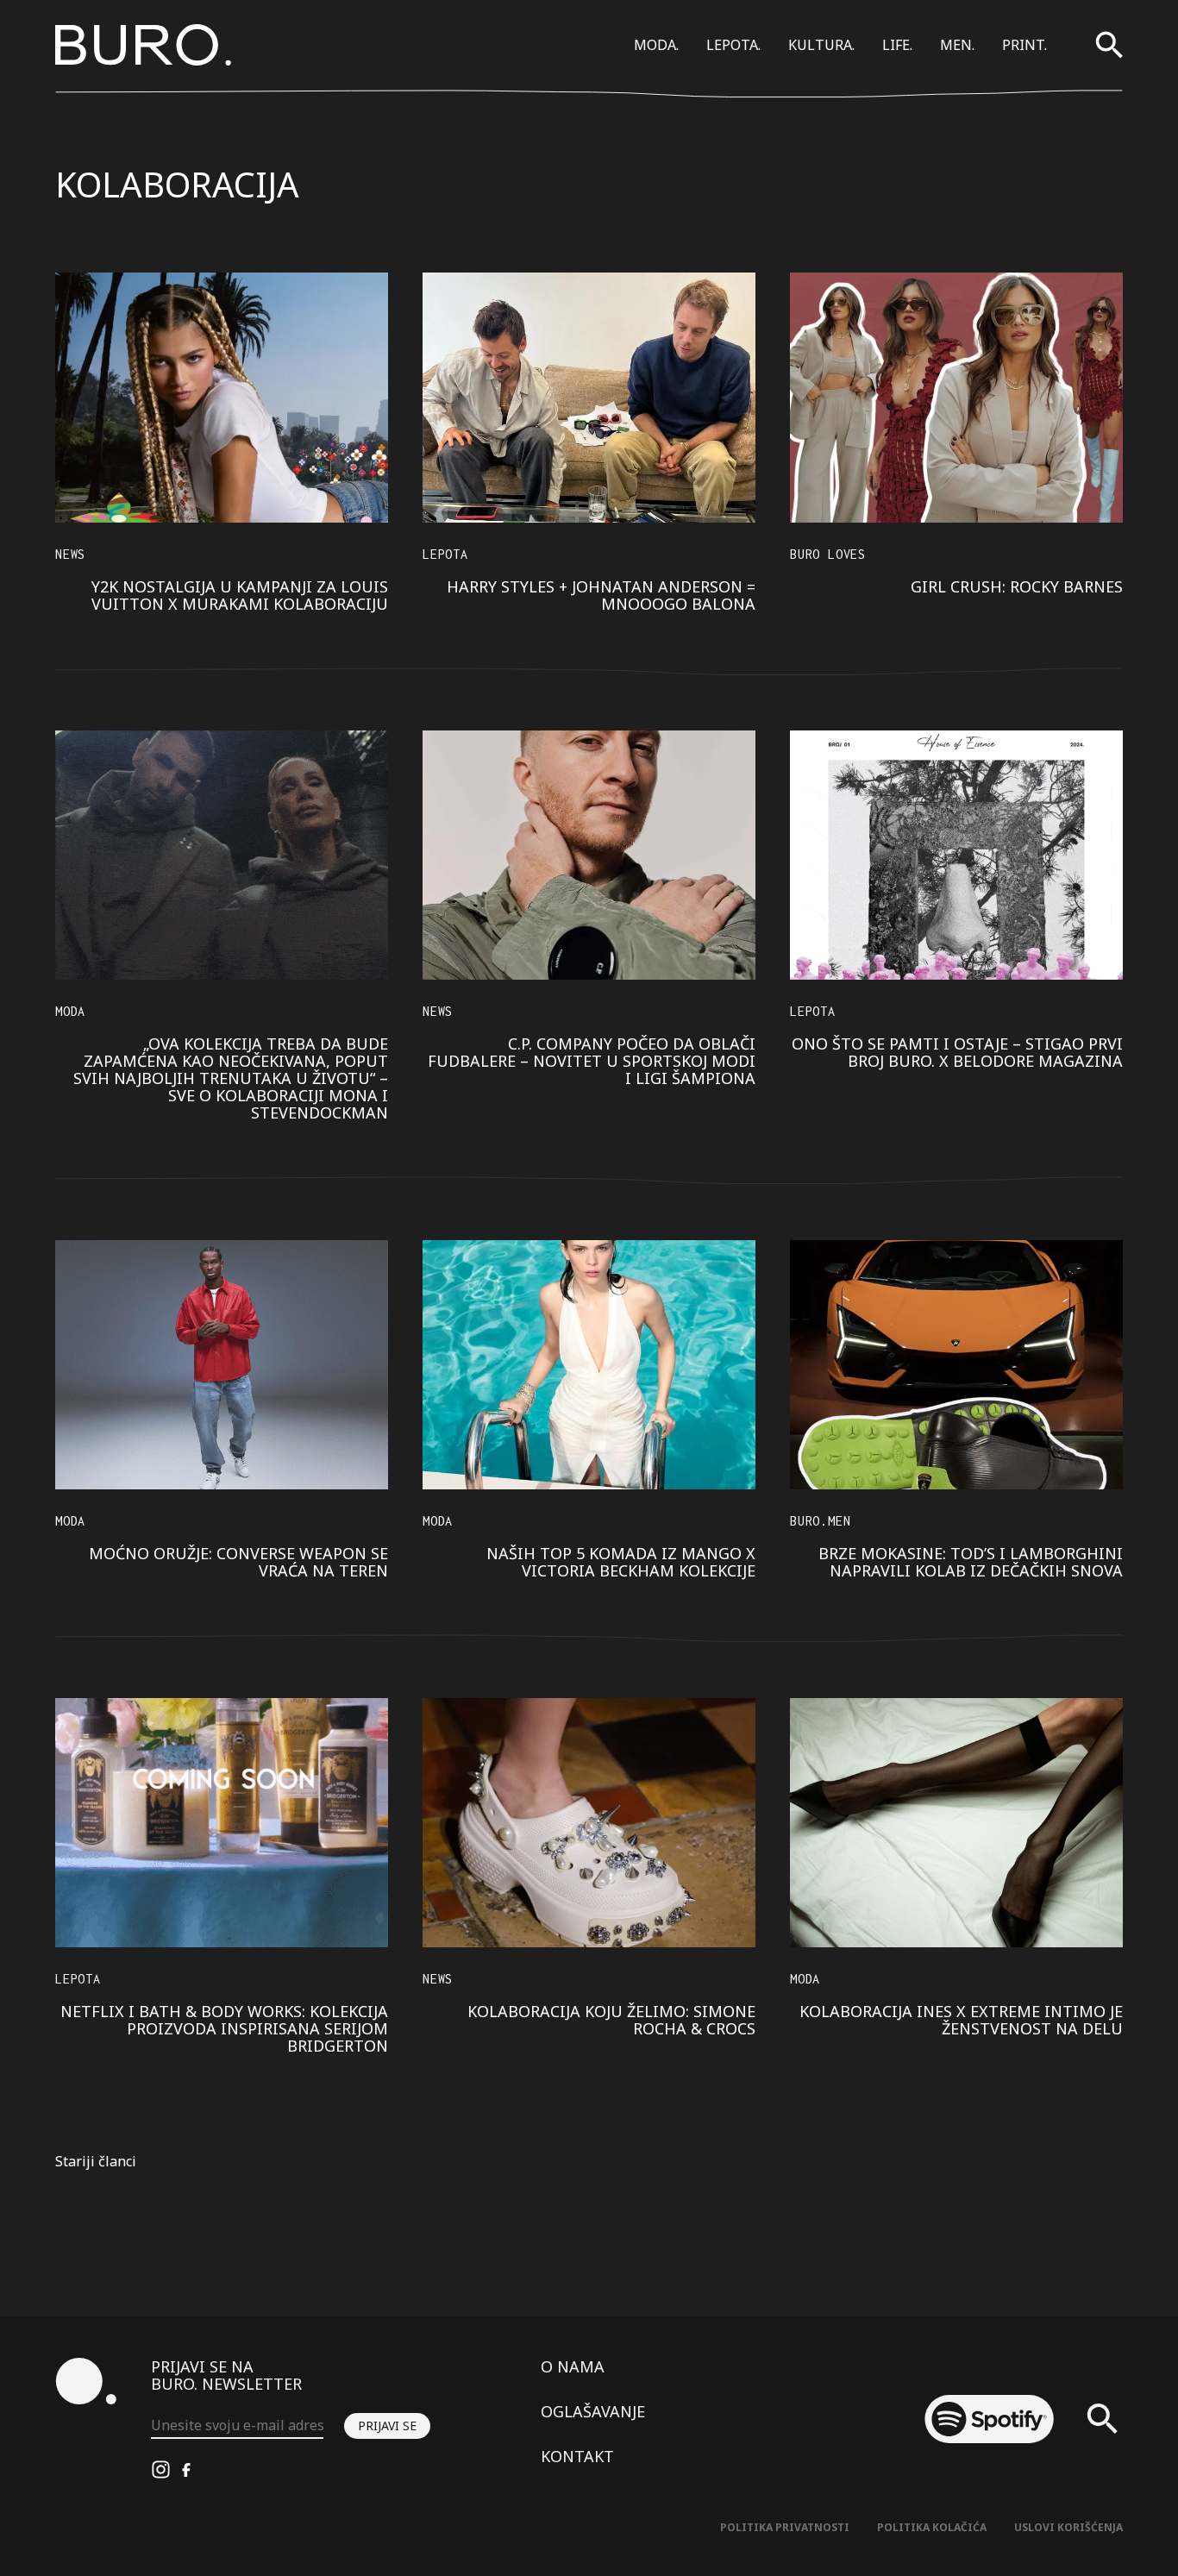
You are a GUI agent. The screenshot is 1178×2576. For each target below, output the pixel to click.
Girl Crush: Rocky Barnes (1017, 586)
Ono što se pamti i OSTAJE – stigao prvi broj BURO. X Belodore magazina (957, 1052)
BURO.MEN (820, 1521)
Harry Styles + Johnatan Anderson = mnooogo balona (601, 595)
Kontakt (577, 2456)
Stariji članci (96, 2161)
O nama (573, 2366)
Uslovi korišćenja (1068, 2527)
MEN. (957, 45)
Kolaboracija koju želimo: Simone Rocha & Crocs (611, 2020)
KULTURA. (821, 45)
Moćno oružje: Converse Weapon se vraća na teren (238, 1562)
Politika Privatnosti (785, 2527)
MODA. (656, 45)
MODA (70, 1011)
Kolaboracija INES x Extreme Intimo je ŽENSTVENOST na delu (961, 2020)
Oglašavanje (593, 2411)
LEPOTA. (733, 45)
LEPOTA (445, 554)
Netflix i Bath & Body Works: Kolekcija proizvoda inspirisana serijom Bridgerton (224, 2028)
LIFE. (897, 45)
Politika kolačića (932, 2527)
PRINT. (1024, 45)
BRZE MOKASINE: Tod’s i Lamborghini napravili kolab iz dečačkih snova (971, 1562)
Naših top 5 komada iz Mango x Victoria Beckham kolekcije (621, 1562)
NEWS (70, 554)
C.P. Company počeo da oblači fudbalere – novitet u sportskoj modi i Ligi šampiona (592, 1061)
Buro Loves (828, 554)
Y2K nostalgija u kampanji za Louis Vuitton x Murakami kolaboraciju (240, 595)
